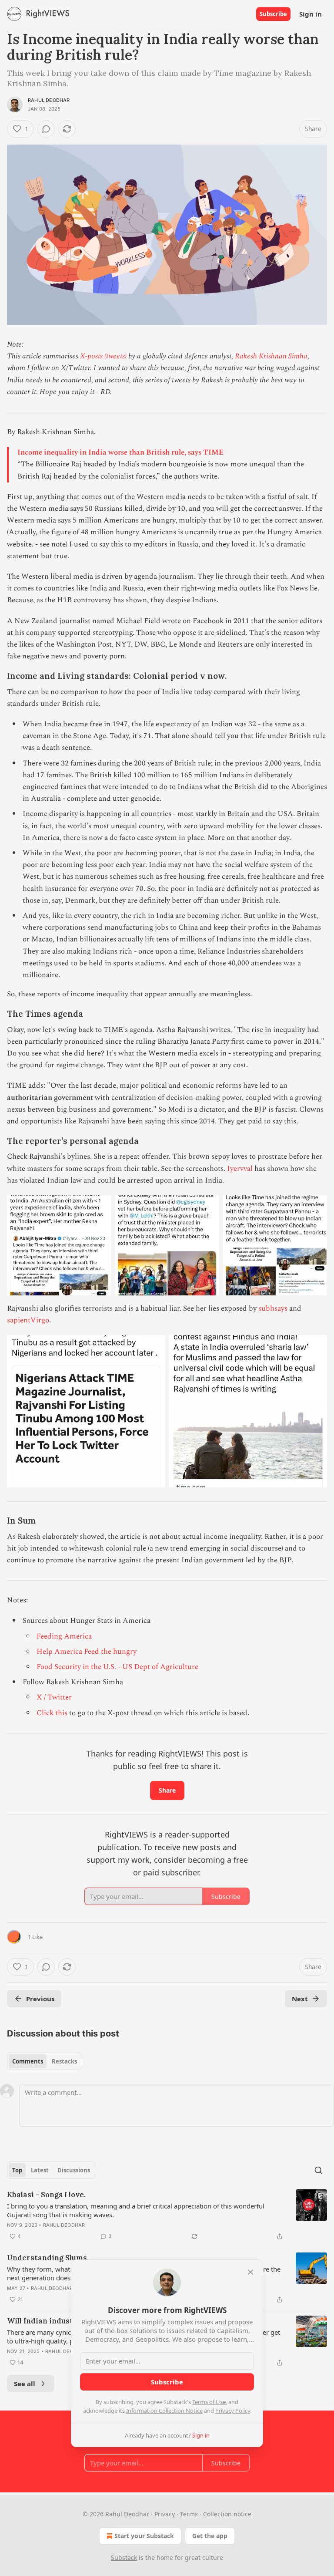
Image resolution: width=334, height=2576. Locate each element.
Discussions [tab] (74, 2170)
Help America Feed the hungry (87, 1652)
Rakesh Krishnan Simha (271, 356)
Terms (189, 2514)
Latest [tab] (40, 2170)
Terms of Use (209, 2402)
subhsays (273, 1308)
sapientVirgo (28, 1320)
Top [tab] (17, 2170)
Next (300, 1999)
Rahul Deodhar (49, 100)
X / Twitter (54, 1697)
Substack (124, 2557)
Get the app (210, 2536)
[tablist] (45, 2061)
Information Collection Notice (164, 2411)
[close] (250, 2272)
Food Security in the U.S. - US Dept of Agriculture (117, 1667)
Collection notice (227, 2514)
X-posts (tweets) (103, 356)
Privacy (165, 2514)
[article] (167, 2215)
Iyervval (240, 1169)
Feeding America (64, 1636)
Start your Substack (144, 2536)
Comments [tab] (28, 2061)
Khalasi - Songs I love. (46, 2195)
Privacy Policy (233, 2411)
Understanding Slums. (48, 2258)
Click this (52, 1713)
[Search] (318, 2170)
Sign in (311, 14)
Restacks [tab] (64, 2061)
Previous (40, 1999)
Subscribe (273, 14)
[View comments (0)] (46, 129)
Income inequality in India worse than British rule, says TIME (120, 452)
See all (25, 2384)
